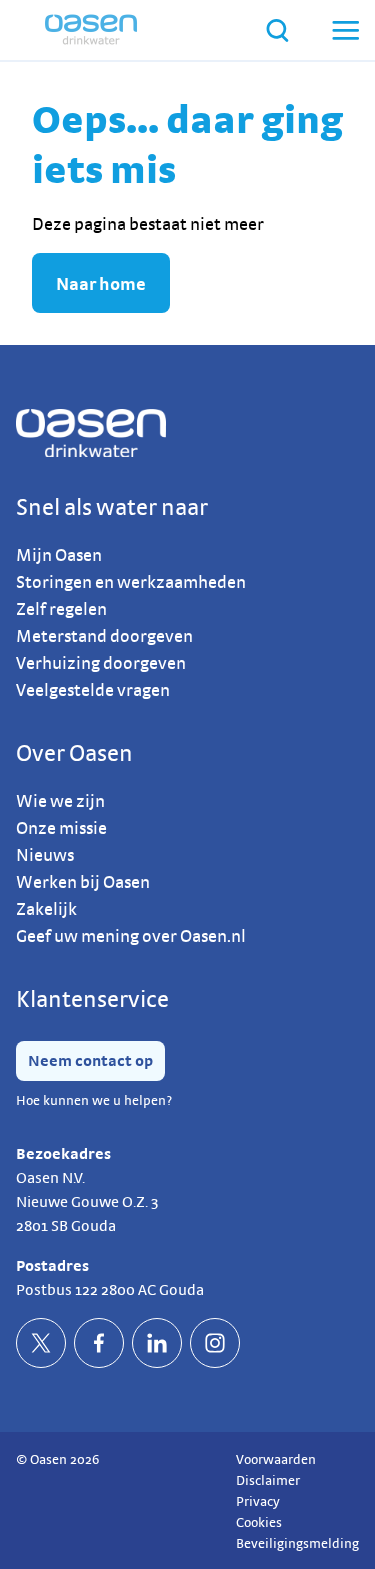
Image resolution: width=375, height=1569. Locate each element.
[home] (91, 30)
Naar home (101, 283)
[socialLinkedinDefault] (157, 1343)
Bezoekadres (63, 1153)
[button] (344, 30)
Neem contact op (90, 1060)
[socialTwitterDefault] (41, 1343)
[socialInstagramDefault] (215, 1343)
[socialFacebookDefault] (99, 1343)
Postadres (52, 1265)
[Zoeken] (277, 30)
